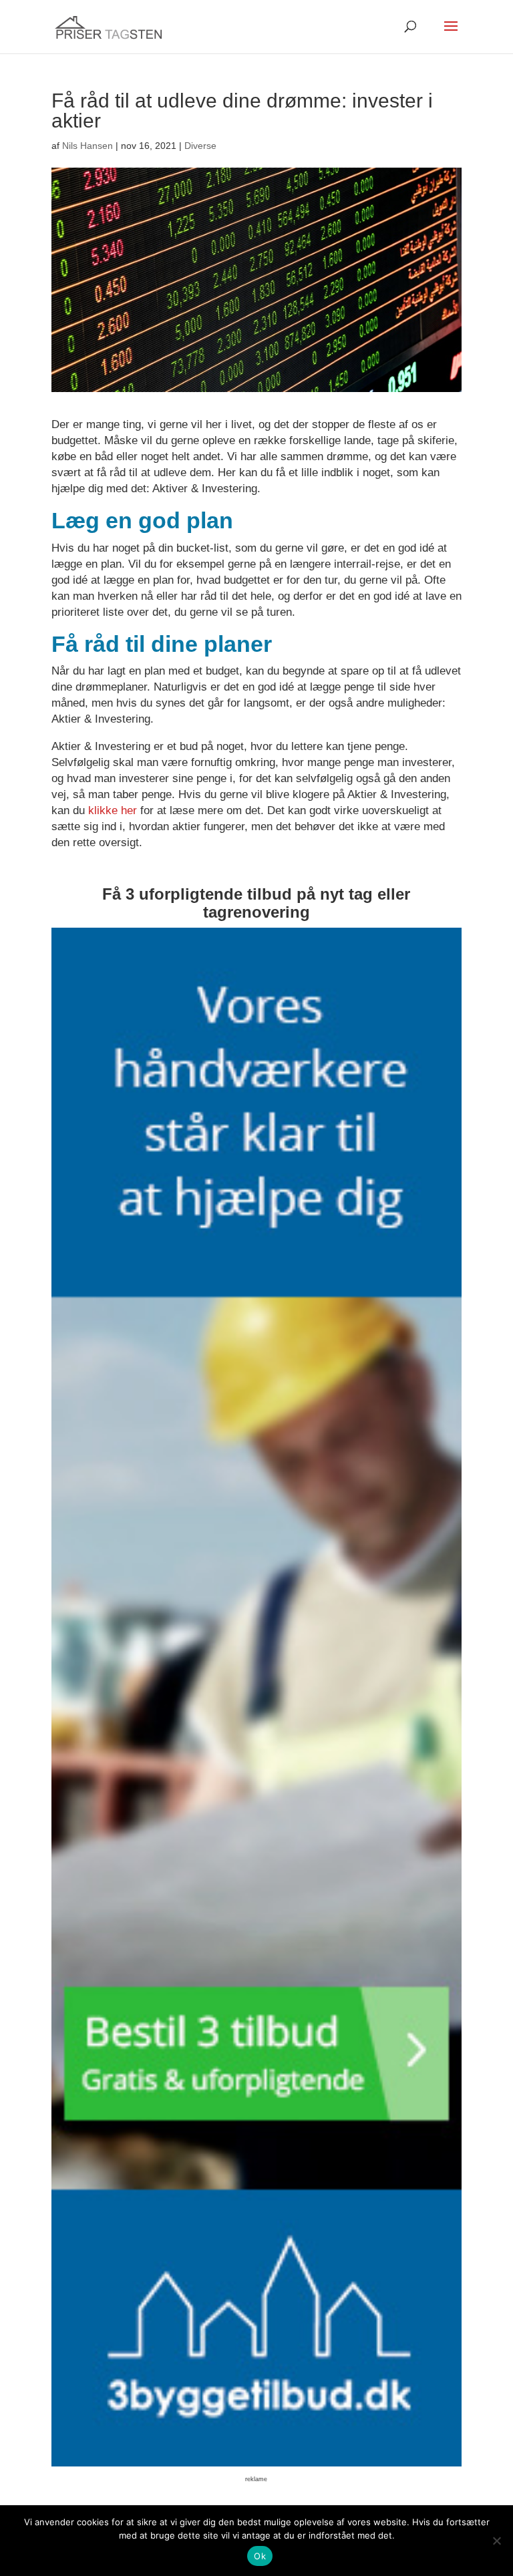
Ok (260, 2556)
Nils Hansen (88, 146)
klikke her (113, 810)
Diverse (200, 146)
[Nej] (496, 2541)
